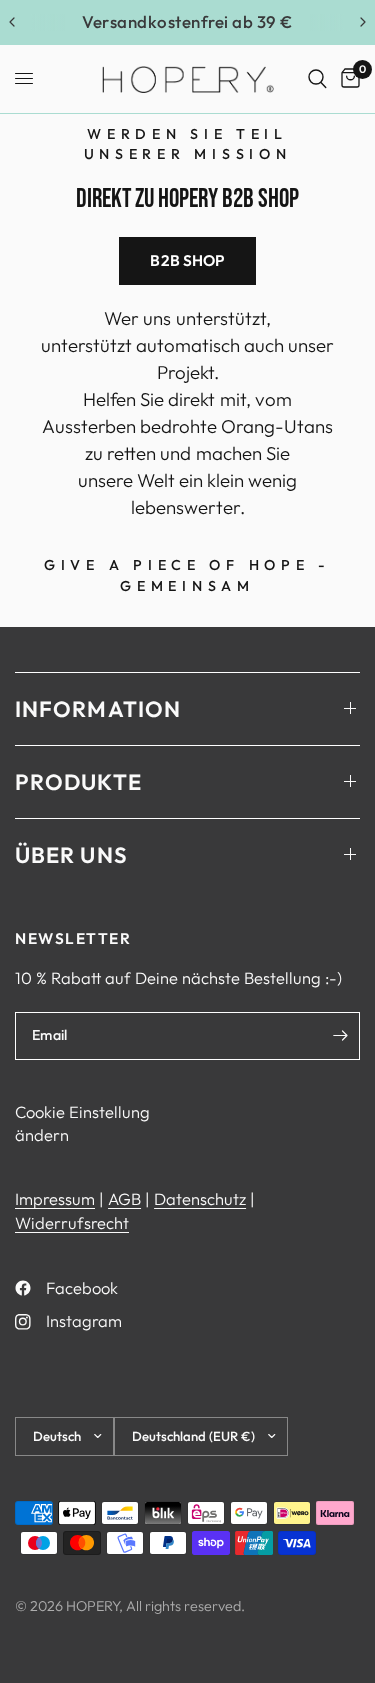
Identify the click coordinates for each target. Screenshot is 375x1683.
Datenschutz (200, 1198)
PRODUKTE (78, 782)
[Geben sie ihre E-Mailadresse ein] (340, 1036)
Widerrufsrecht (72, 1222)
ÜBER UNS (71, 855)
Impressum (55, 1198)
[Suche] (317, 79)
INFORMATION (98, 709)
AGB (124, 1198)
